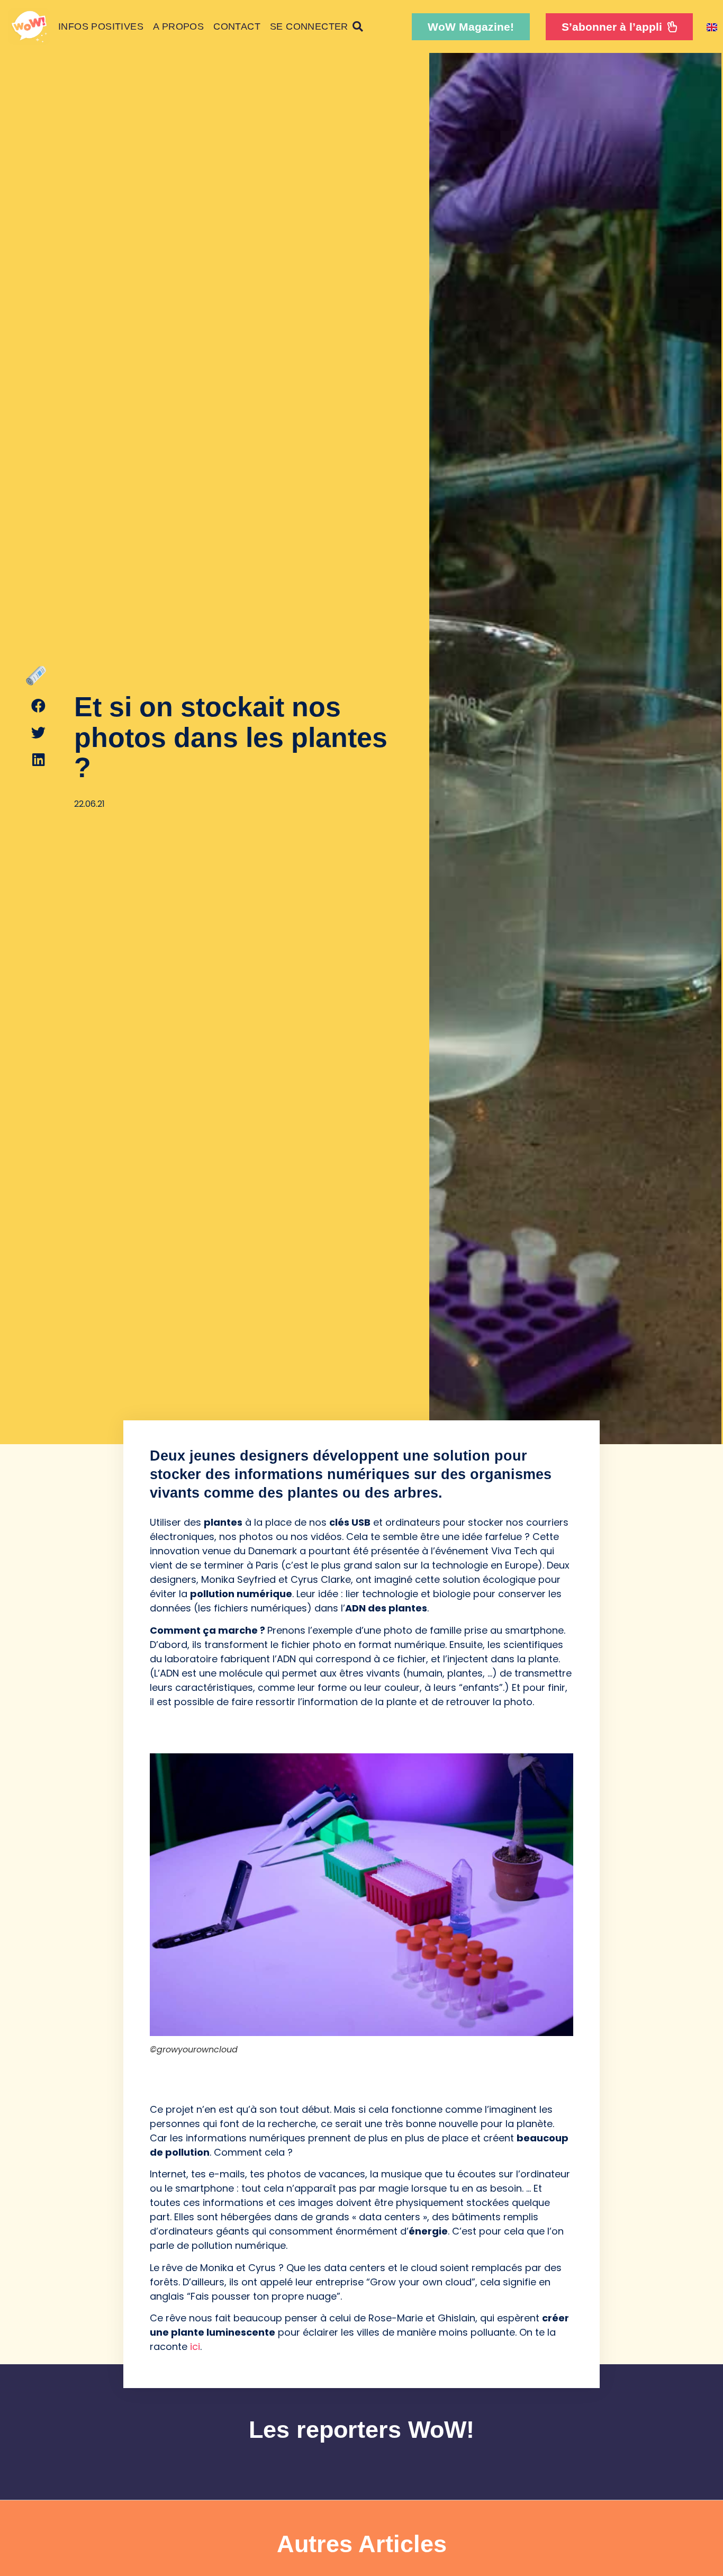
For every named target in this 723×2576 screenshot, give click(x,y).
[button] (471, 27)
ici (195, 2347)
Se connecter (309, 26)
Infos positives (101, 26)
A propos (178, 26)
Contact (237, 26)
